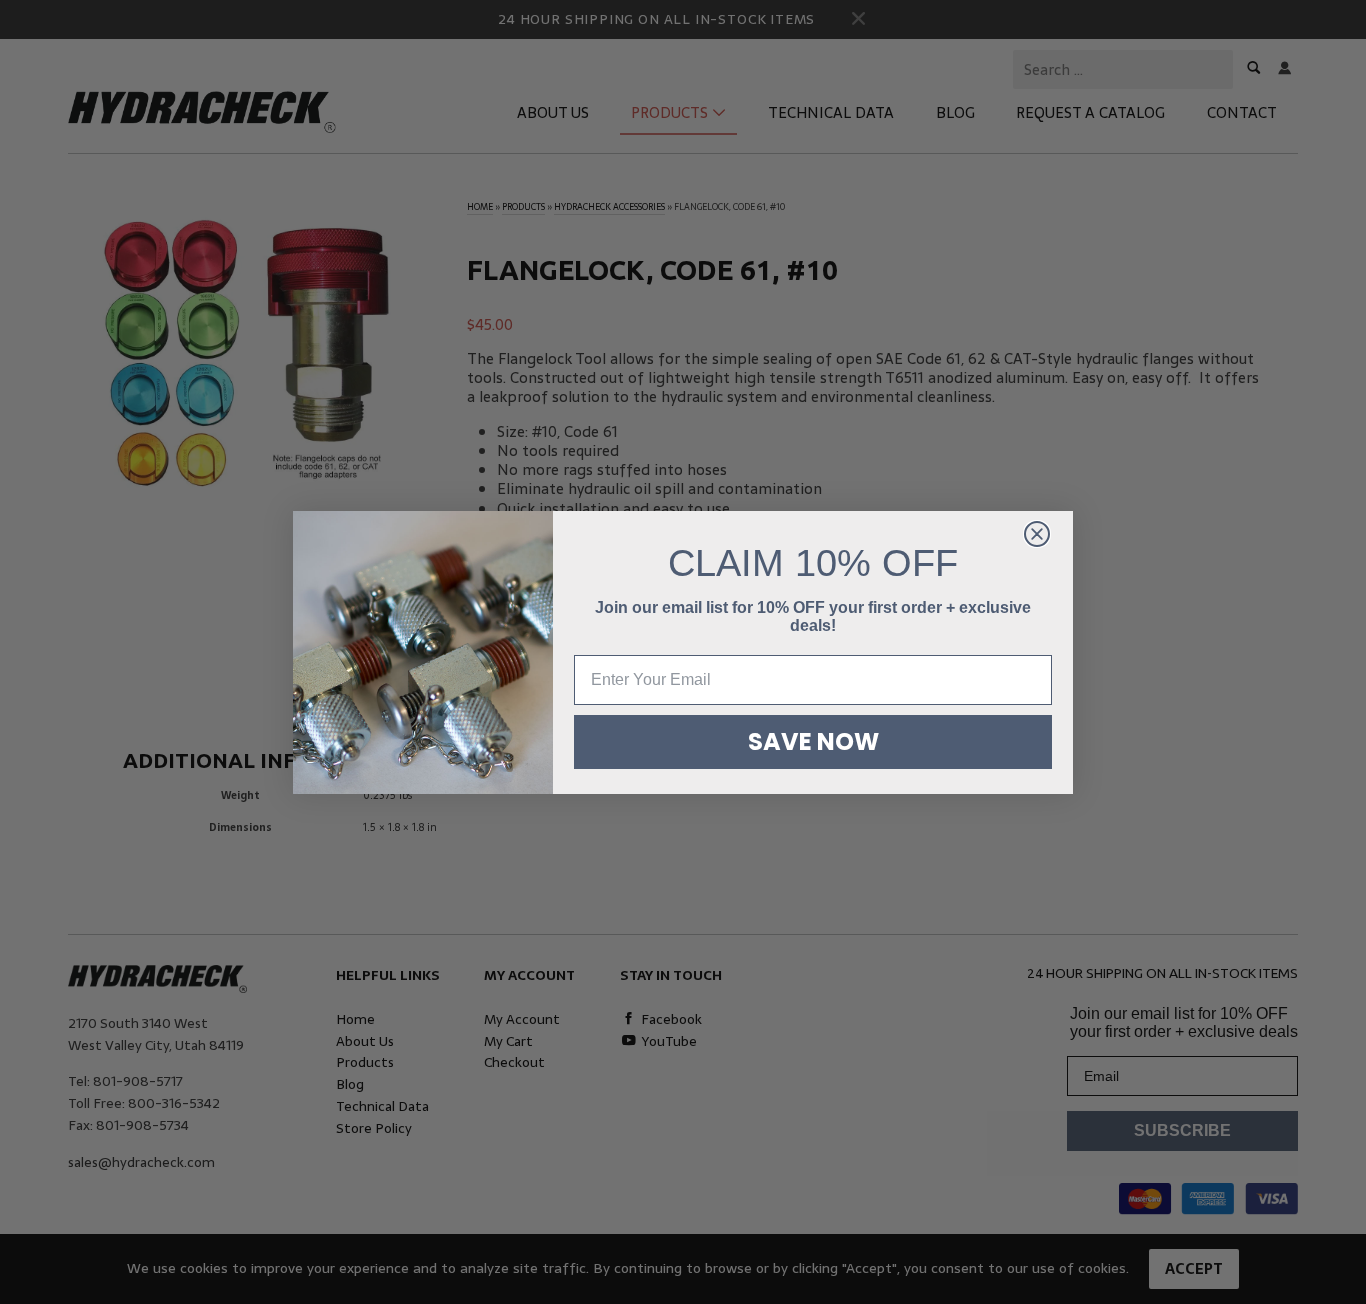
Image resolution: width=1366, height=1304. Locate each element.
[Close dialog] (1037, 534)
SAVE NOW (813, 741)
